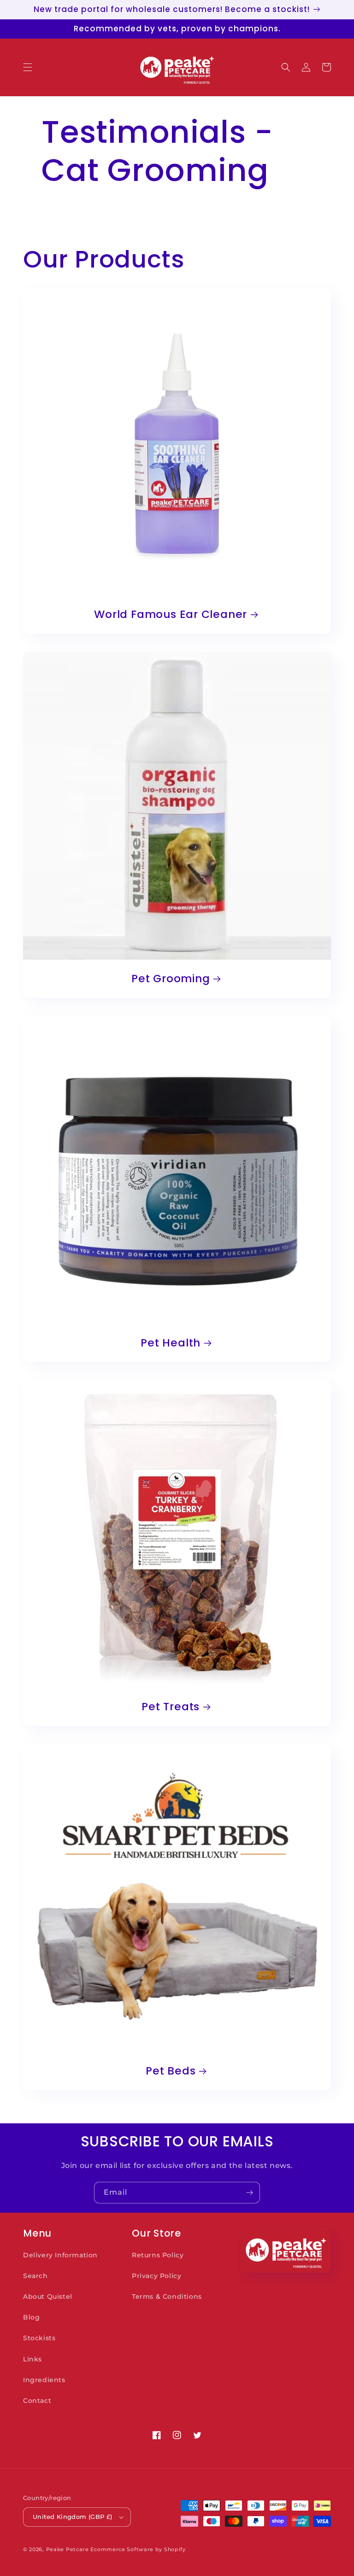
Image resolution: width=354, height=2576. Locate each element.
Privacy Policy (156, 2276)
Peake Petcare (68, 2549)
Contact (37, 2401)
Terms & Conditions (167, 2296)
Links (32, 2359)
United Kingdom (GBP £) (73, 2517)
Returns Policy (158, 2255)
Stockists (39, 2338)
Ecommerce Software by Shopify (138, 2549)
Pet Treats (171, 1707)
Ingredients (44, 2380)
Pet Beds (171, 2071)
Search (35, 2276)
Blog (31, 2317)
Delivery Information (60, 2255)
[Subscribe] (249, 2193)
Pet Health (171, 1343)
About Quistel (48, 2296)
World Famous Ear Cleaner (171, 615)
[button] (28, 67)
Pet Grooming (171, 979)
